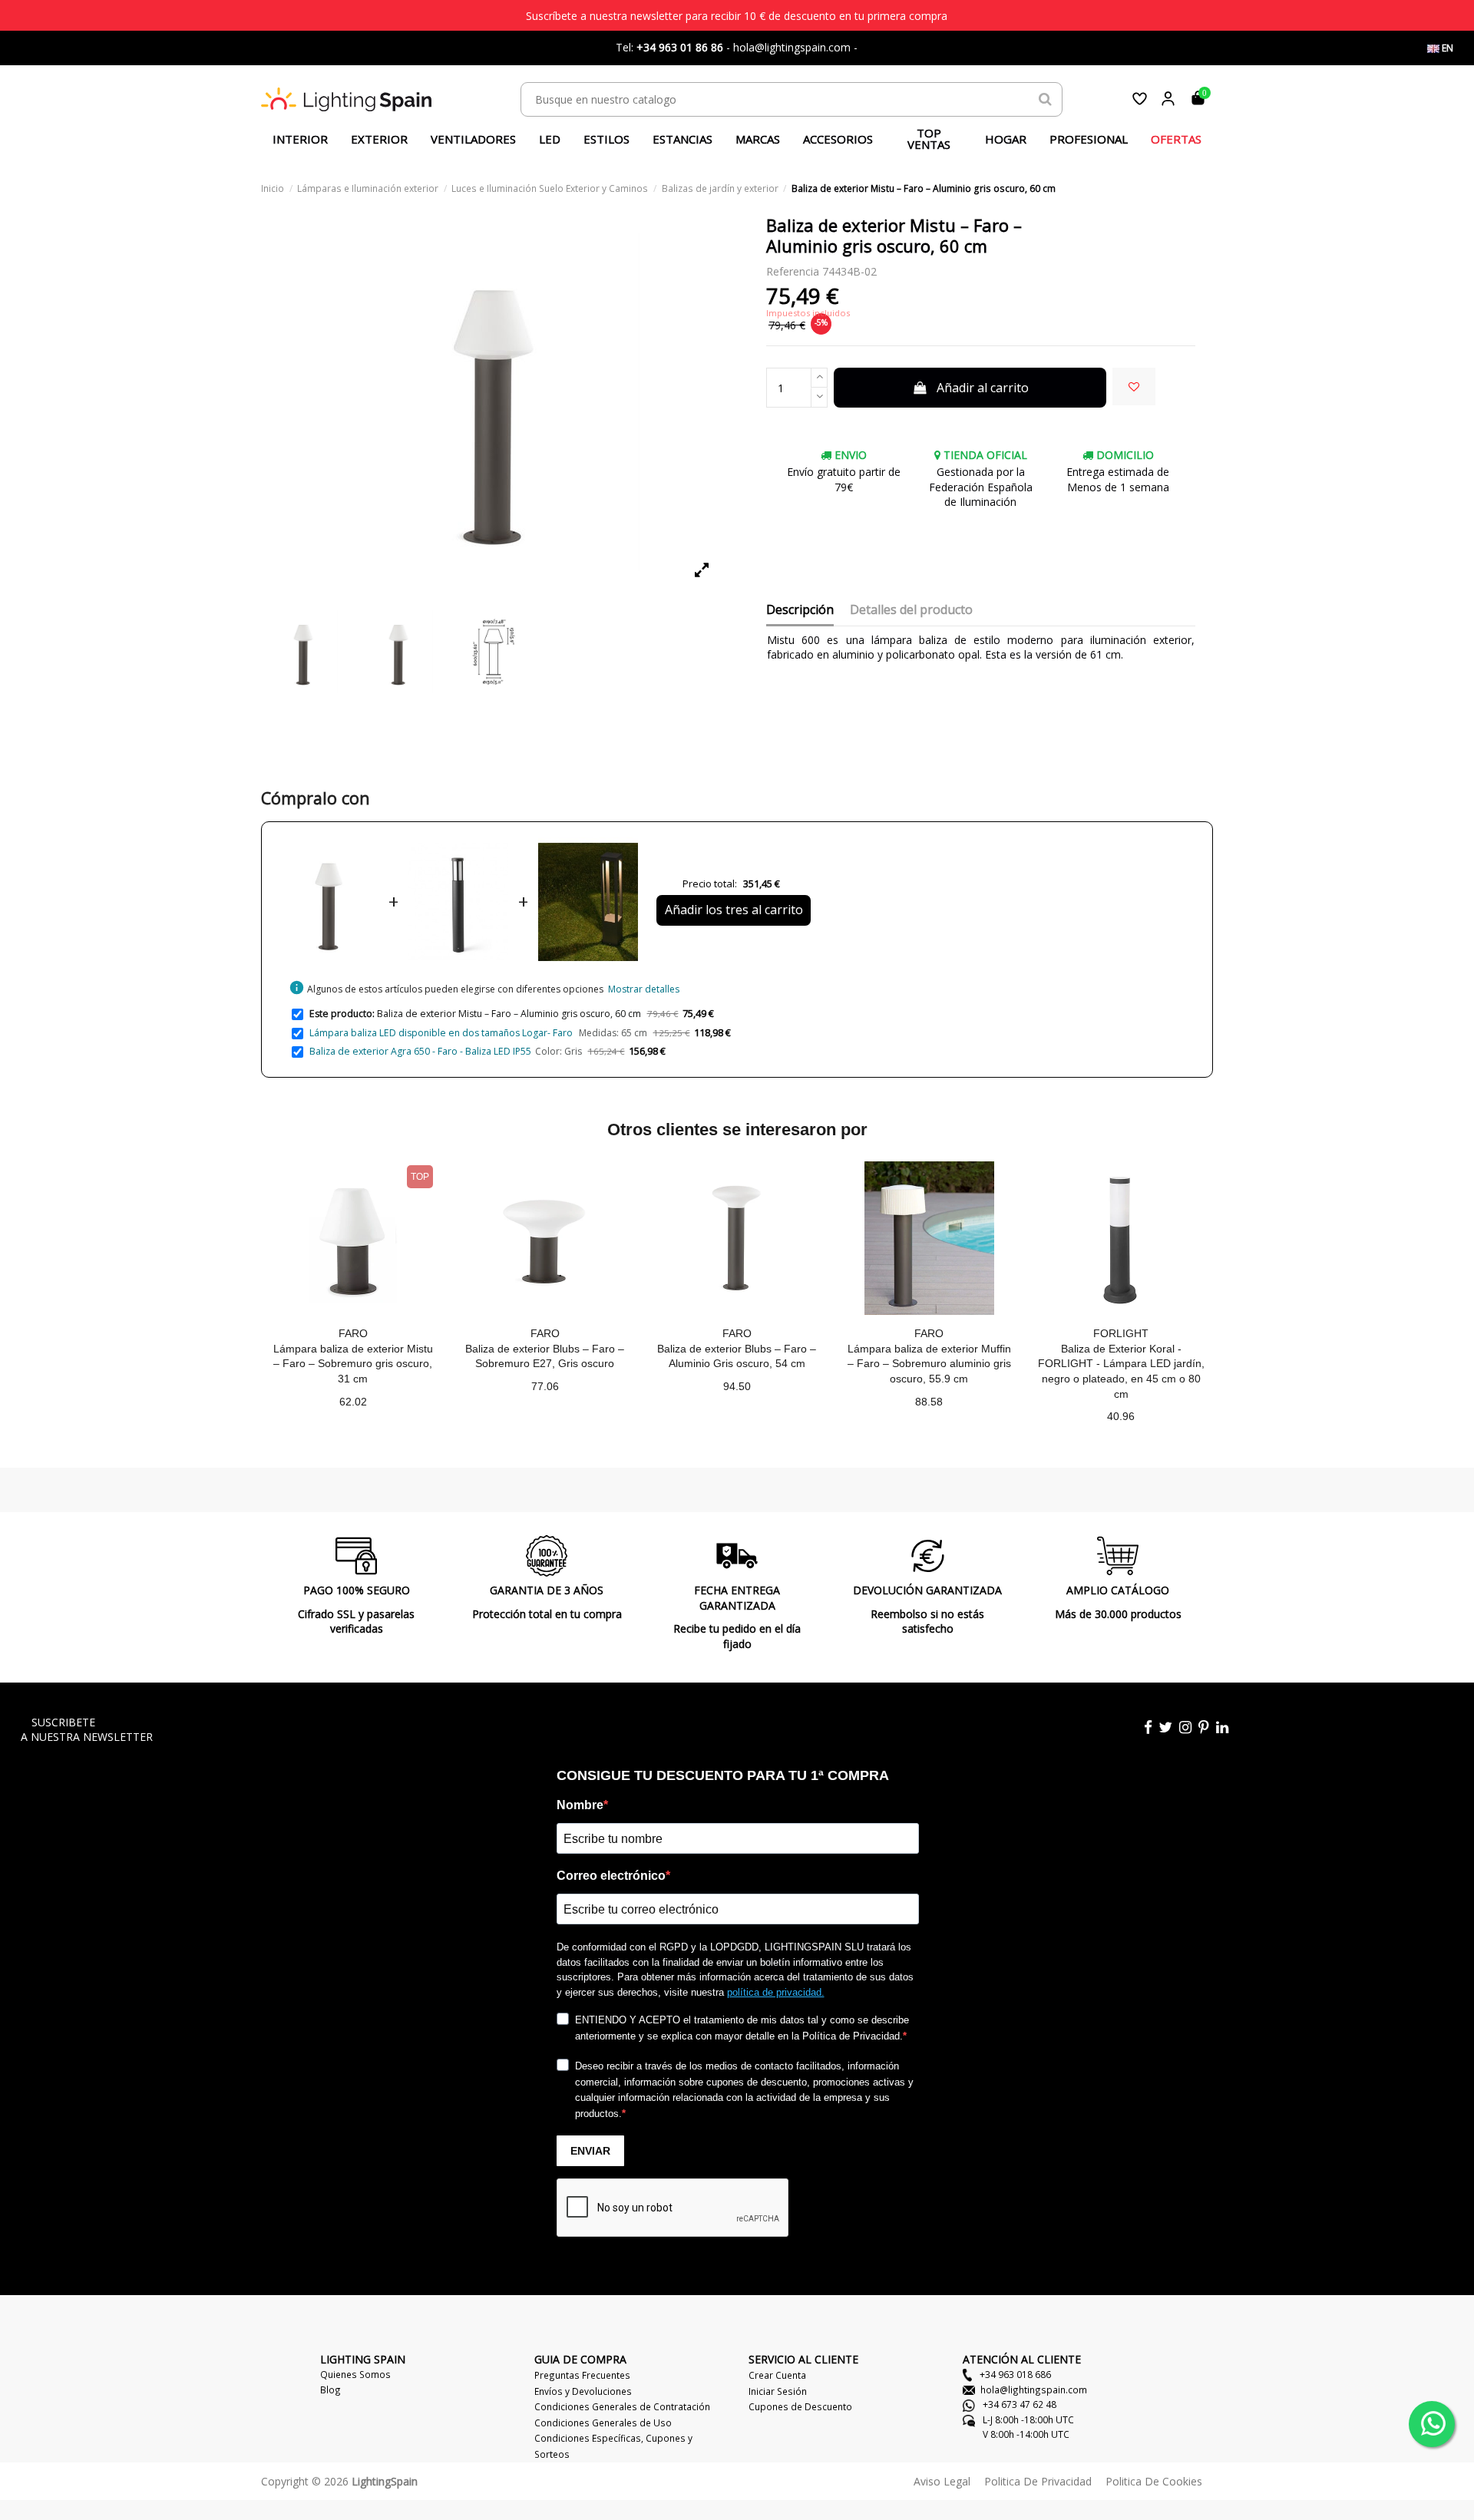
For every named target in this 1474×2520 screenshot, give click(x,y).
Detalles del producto (911, 610)
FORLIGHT (1121, 1333)
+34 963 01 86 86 (680, 47)
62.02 (353, 1402)
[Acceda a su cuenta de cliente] (1168, 99)
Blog (330, 2390)
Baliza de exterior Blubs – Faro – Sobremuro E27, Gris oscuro (545, 1356)
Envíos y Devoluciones (583, 2391)
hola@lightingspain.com (1034, 2390)
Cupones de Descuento (800, 2406)
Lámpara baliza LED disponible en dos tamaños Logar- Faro (442, 1033)
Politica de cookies (1154, 2481)
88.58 (929, 1402)
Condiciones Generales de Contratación (622, 2406)
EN (1446, 48)
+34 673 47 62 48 (1018, 2404)
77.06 (545, 1386)
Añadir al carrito (983, 388)
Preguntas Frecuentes (582, 2375)
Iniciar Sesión (778, 2391)
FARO (353, 1333)
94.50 (737, 1386)
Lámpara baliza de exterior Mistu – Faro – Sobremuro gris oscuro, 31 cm (353, 1364)
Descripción (800, 610)
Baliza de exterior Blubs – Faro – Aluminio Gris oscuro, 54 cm (737, 1356)
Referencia (793, 271)
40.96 (1121, 1416)
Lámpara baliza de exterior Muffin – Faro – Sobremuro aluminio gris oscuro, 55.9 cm (929, 1364)
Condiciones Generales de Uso (603, 2423)
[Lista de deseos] (1140, 99)
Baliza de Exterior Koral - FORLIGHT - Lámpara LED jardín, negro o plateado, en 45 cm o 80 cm (1121, 1371)
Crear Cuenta (777, 2375)
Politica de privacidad (1038, 2481)
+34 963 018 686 (1014, 2374)
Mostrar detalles (644, 989)
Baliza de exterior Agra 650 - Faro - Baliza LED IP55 (420, 1051)
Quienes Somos (355, 2374)
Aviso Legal (942, 2481)
